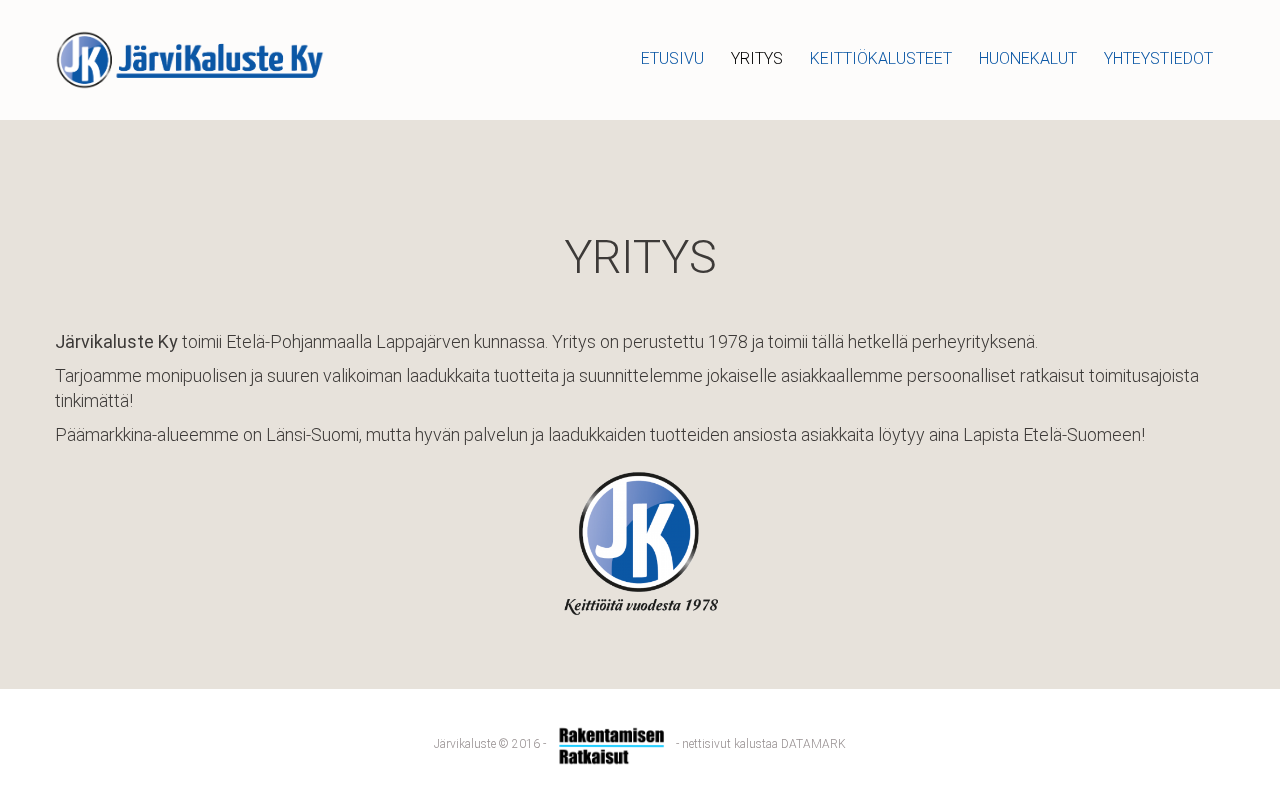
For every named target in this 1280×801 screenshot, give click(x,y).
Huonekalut (1028, 59)
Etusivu (672, 59)
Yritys (757, 59)
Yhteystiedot (1158, 59)
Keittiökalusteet (881, 59)
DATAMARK (813, 744)
